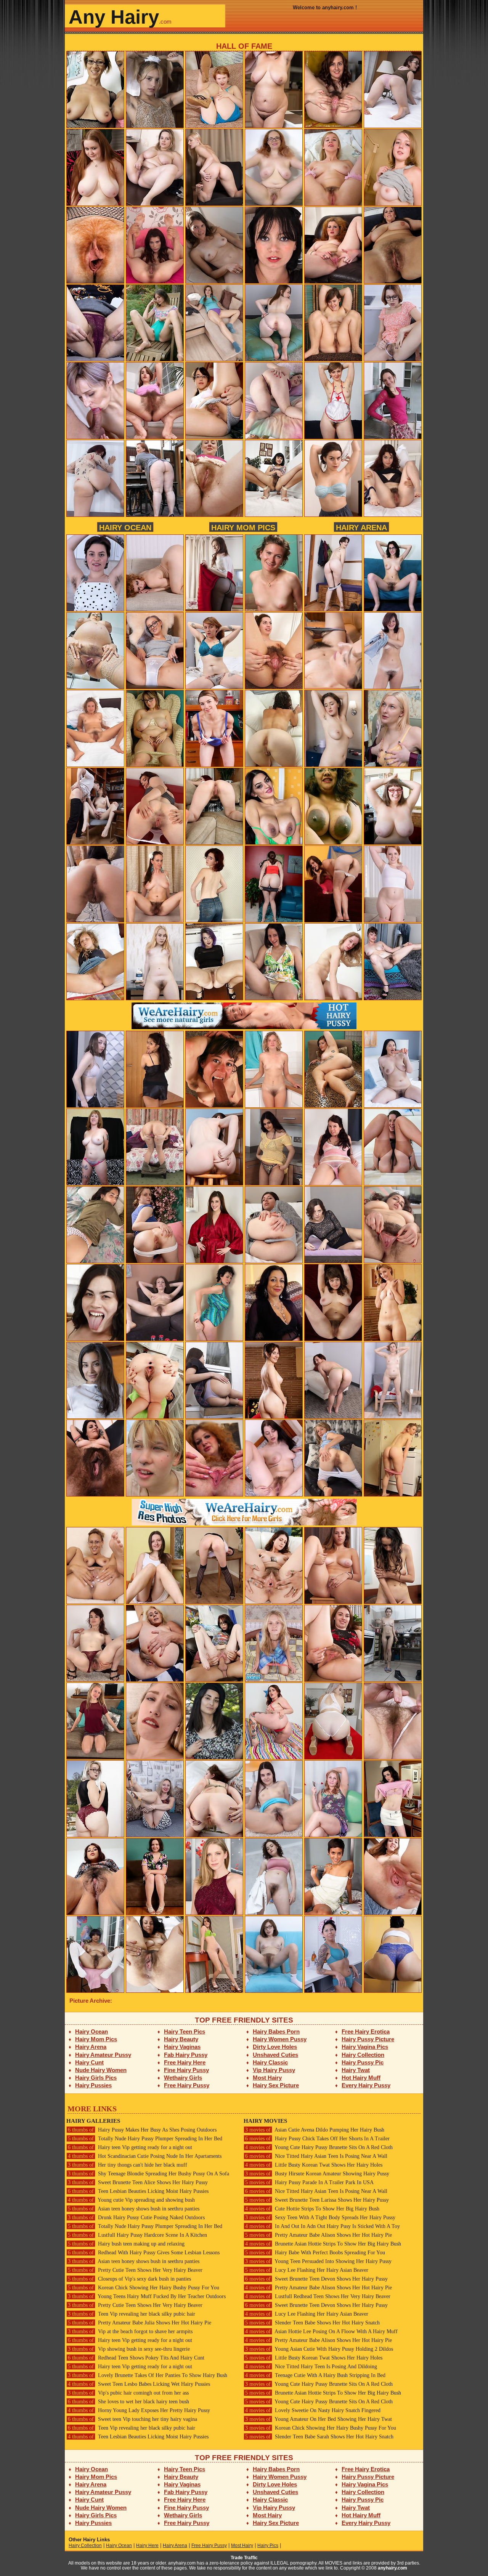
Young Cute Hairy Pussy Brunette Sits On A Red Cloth (319, 2147)
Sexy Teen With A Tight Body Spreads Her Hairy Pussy (320, 2218)
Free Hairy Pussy (187, 2085)
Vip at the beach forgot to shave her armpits (130, 2331)
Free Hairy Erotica (366, 2031)
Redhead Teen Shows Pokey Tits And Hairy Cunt (136, 2358)
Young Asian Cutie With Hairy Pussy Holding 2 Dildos (319, 2349)
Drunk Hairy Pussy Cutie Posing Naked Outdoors (136, 2218)
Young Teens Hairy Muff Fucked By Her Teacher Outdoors (147, 2296)
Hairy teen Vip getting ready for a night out (130, 2147)
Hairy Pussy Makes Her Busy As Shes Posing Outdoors (142, 2130)
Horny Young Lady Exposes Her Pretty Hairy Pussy (139, 2410)
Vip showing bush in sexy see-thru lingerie (129, 2349)
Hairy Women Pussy (280, 2039)
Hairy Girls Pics (96, 2078)
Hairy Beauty (181, 2039)
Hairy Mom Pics (243, 527)
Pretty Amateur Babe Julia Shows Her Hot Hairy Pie (140, 2323)
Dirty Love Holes (275, 2047)
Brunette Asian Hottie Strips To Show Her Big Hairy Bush (323, 2244)
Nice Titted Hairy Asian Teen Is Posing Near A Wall (316, 2156)
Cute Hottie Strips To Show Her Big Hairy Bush (312, 2209)
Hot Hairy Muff (361, 2078)
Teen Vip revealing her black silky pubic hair (132, 2314)
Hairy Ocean (125, 527)
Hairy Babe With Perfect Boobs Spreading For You (315, 2253)
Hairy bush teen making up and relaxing (126, 2244)
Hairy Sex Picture (276, 2085)
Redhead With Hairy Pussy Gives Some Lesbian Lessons (144, 2253)
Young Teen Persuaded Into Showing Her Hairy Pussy (318, 2261)
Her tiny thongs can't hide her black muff (128, 2165)
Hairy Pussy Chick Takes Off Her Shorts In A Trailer (317, 2139)
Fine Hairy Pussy (186, 2070)
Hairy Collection (363, 2055)
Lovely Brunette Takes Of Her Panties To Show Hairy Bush (148, 2375)
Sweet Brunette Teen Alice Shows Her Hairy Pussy (138, 2182)
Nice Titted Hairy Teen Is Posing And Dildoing (311, 2367)
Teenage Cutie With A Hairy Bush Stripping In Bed (315, 2375)
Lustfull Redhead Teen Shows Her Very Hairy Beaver (318, 2296)
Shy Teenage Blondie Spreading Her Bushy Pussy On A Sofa (148, 2174)
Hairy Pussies (93, 2085)
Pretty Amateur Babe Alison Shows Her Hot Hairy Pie (319, 2235)
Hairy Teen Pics (185, 2031)
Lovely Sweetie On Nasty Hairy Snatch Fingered (313, 2410)
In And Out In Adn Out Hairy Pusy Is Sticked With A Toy (323, 2226)
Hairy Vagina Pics (365, 2047)
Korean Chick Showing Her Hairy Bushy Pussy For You (144, 2288)
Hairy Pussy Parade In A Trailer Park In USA (309, 2182)
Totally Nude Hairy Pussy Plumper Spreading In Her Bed (145, 2139)
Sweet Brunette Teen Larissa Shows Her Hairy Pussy (317, 2200)
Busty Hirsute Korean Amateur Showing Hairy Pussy (317, 2174)
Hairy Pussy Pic (363, 2062)
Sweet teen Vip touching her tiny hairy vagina (132, 2419)
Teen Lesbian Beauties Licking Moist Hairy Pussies (138, 2191)
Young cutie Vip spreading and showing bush (131, 2200)
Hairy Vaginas (182, 2047)
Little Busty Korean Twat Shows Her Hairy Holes (314, 2165)
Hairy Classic (270, 2062)
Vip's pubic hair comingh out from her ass (128, 2393)
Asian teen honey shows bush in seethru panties (134, 2209)
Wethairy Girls (183, 2078)
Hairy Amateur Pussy (103, 2055)
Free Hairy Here (185, 2062)
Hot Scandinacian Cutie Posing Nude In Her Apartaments (145, 2156)
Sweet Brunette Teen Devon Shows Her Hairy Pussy (316, 2279)
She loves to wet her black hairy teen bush (128, 2402)
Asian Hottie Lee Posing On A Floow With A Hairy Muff (321, 2331)
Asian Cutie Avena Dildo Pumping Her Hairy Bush (315, 2130)
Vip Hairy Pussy (274, 2070)
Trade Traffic (244, 2558)
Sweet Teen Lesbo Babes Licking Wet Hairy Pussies (139, 2384)
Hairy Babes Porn (276, 2031)
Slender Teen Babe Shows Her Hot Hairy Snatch (312, 2323)
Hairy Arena (361, 527)
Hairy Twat (356, 2070)
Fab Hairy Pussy (186, 2055)
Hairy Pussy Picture (368, 2039)
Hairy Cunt (89, 2062)
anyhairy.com (392, 2568)
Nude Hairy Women (101, 2070)
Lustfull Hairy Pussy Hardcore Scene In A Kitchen (137, 2235)
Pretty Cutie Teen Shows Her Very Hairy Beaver (135, 2270)
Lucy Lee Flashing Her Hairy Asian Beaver (307, 2270)
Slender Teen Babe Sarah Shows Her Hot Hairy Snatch (319, 2437)
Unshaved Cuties (275, 2055)
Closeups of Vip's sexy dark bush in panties (129, 2279)
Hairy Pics (268, 2546)
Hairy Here (147, 2546)
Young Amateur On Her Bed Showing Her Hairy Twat (319, 2419)
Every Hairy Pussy (366, 2085)
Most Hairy (267, 2078)
